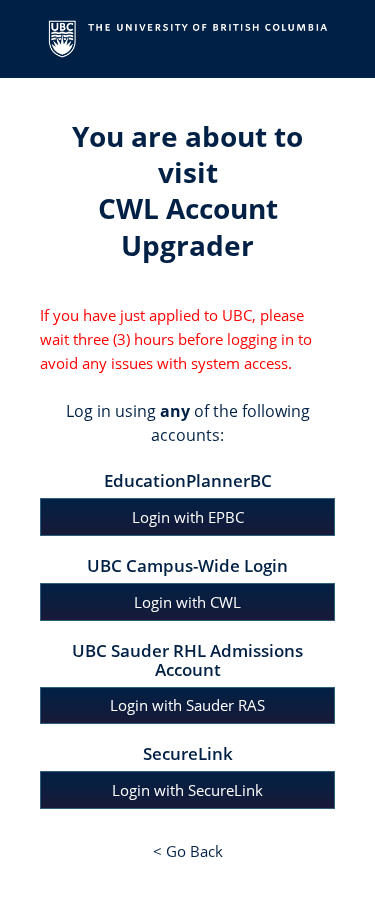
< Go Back (188, 851)
